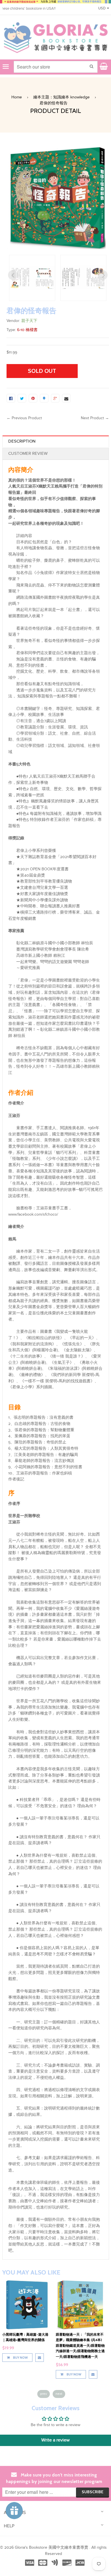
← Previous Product (24, 418)
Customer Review (28, 454)
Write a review (55, 2440)
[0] (11, 398)
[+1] (55, 398)
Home (17, 97)
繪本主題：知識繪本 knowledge (61, 97)
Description (22, 441)
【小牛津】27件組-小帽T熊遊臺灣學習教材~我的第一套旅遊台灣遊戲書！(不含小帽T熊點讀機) (80, 2340)
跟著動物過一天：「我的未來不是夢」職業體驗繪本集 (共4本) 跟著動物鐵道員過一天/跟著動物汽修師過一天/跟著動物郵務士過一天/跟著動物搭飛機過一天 (27, 2345)
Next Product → (95, 418)
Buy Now (20, 2374)
